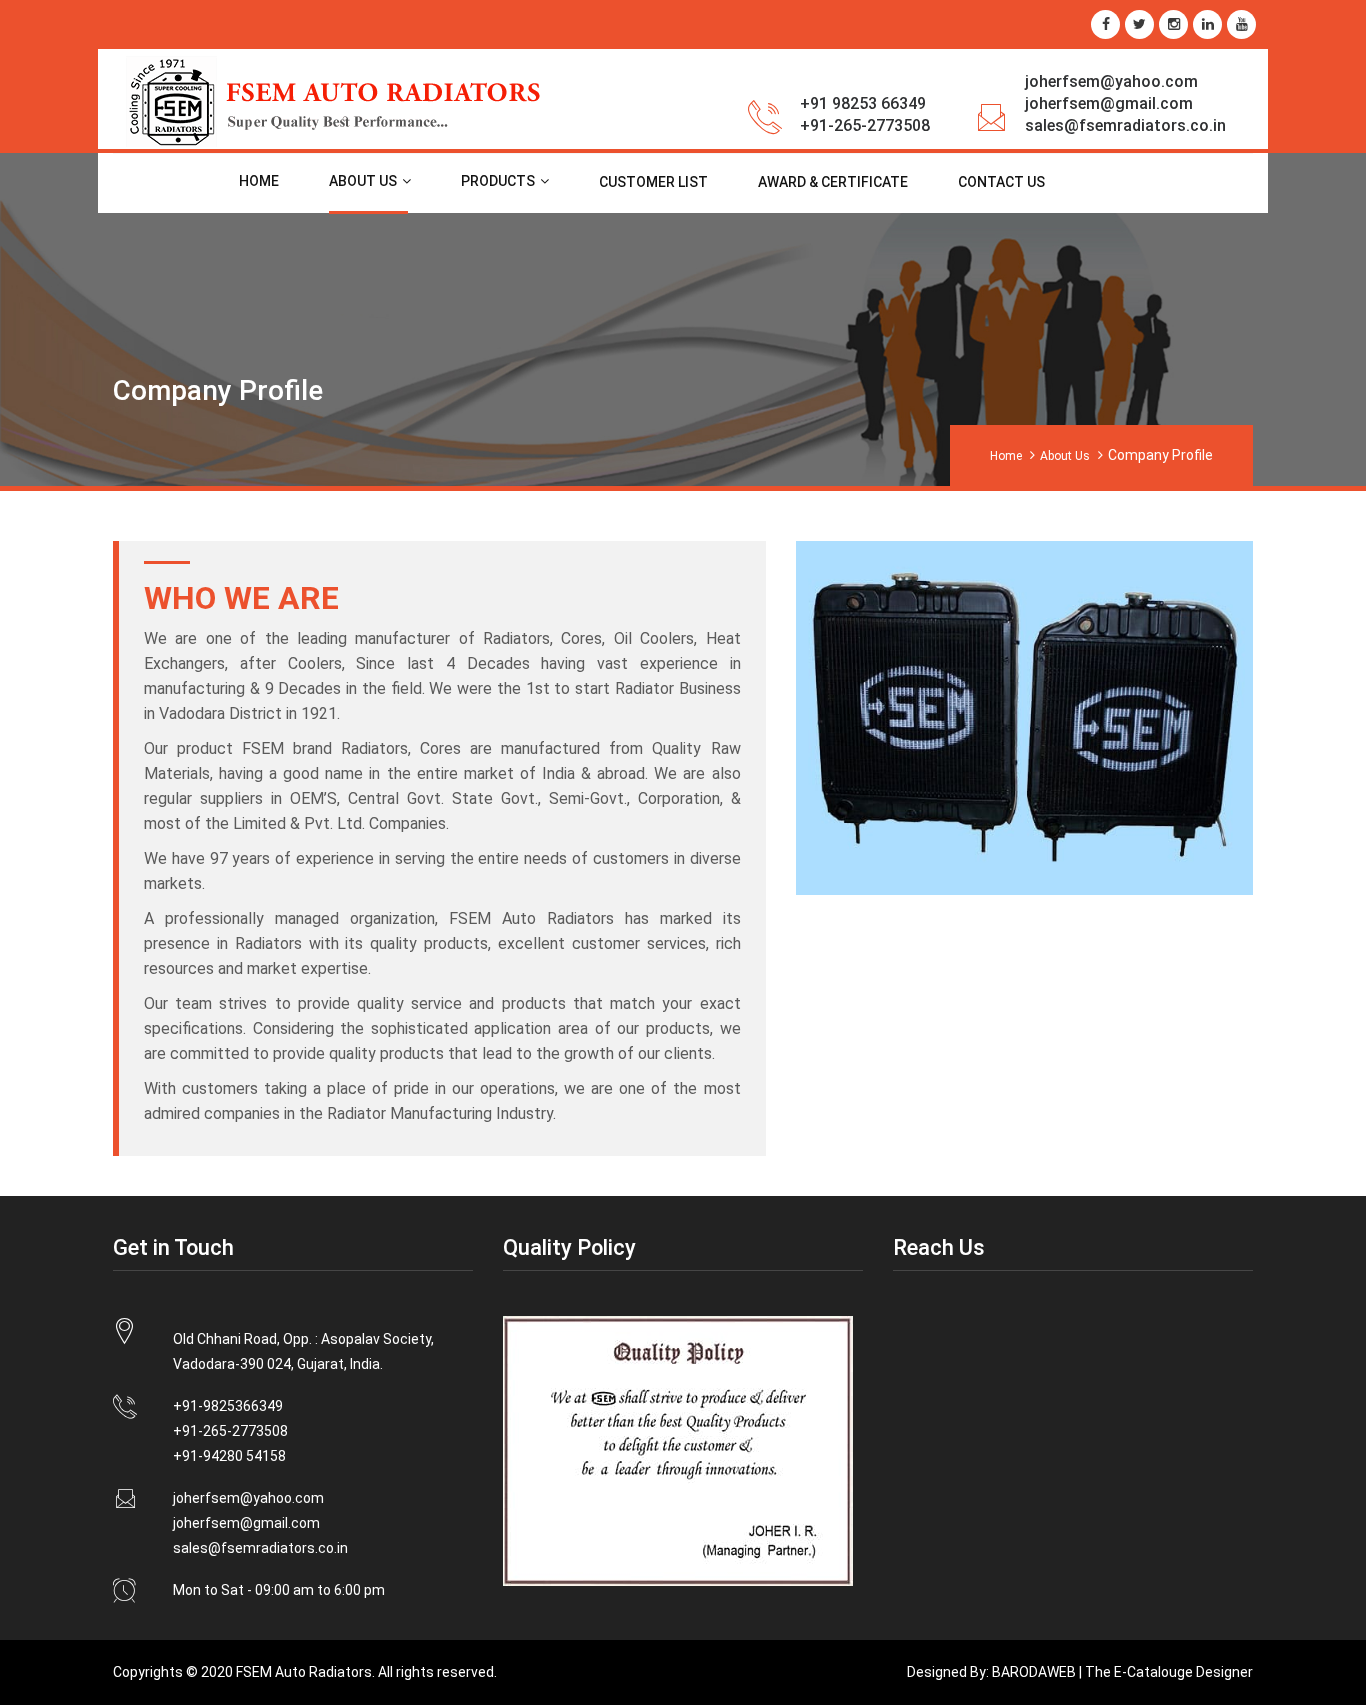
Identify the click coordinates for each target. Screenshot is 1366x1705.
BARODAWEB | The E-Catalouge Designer (1121, 1672)
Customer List (653, 182)
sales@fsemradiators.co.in (1125, 125)
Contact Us (1001, 182)
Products (498, 181)
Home (259, 181)
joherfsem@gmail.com (1109, 103)
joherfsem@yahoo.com (1111, 81)
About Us (363, 181)
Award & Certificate (833, 182)
